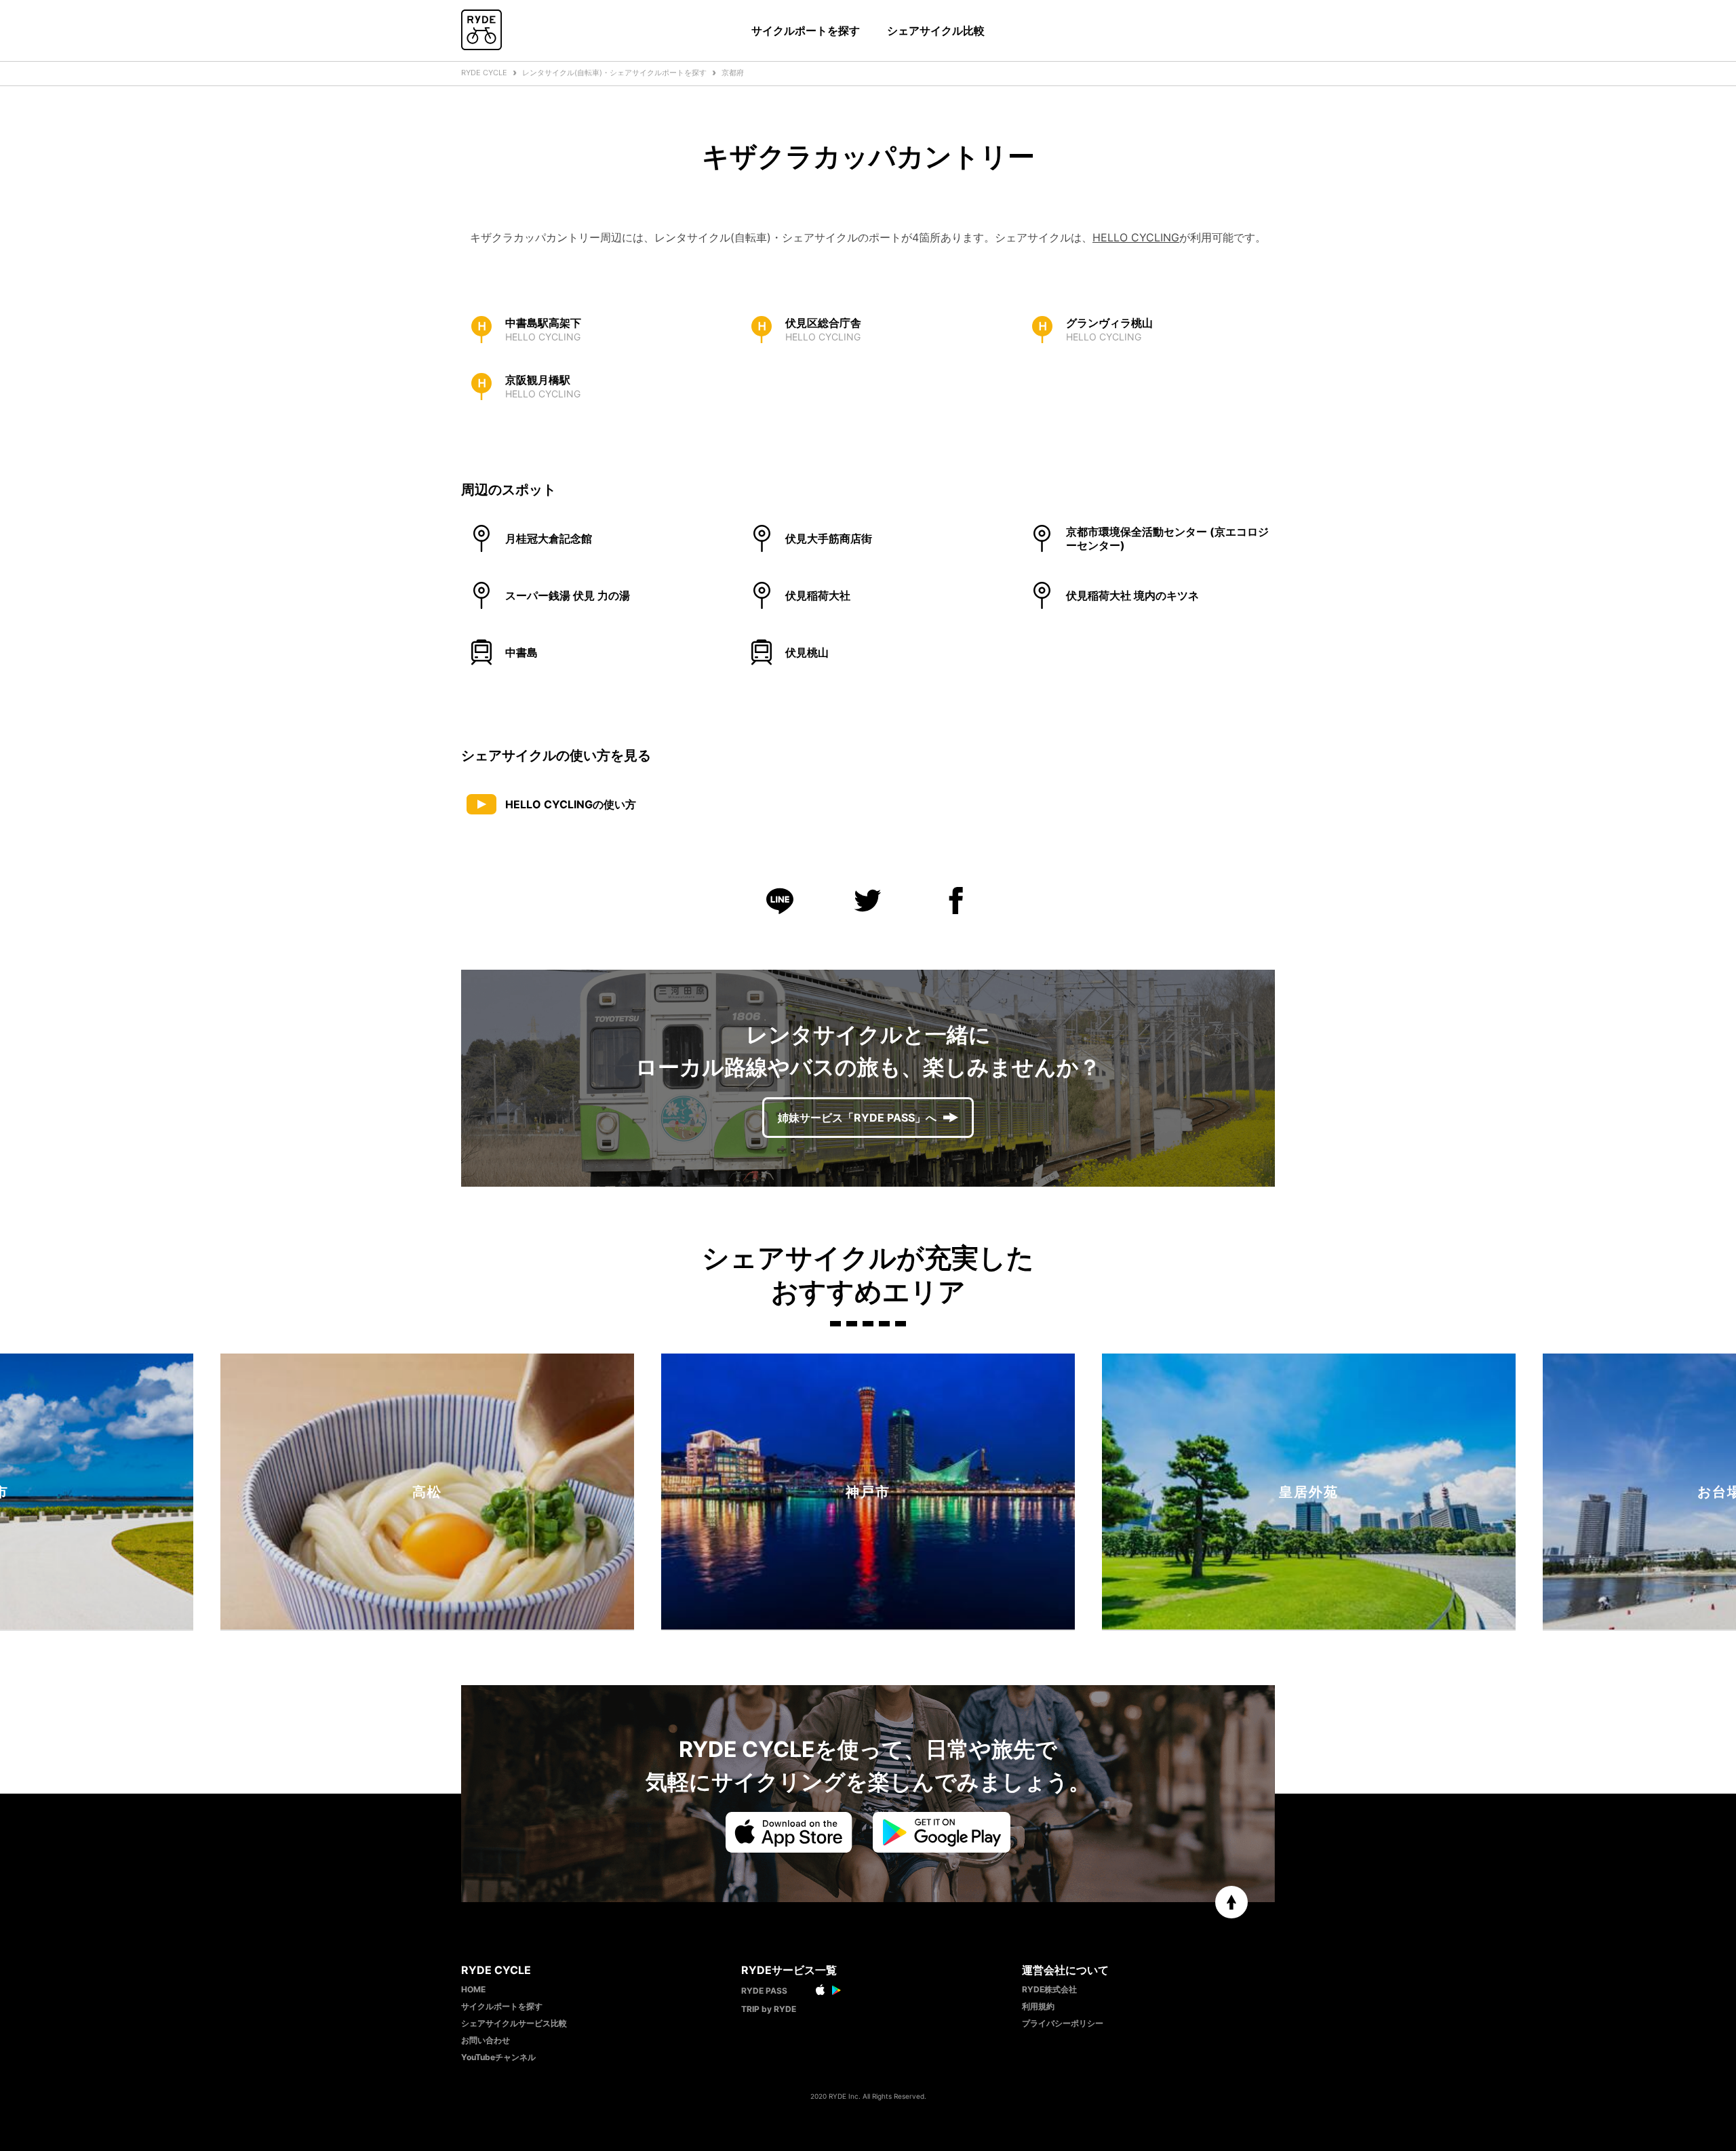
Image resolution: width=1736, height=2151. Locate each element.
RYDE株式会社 (1049, 1989)
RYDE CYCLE (484, 73)
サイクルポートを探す (806, 31)
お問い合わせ (486, 2040)
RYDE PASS (764, 1991)
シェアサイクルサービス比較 (514, 2023)
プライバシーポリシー (1063, 2023)
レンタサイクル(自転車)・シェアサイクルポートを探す (614, 73)
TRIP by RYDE (769, 2009)
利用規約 (1038, 2006)
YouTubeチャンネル (498, 2057)
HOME (473, 1989)
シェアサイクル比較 (936, 31)
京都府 (733, 73)
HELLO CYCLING (1136, 237)
